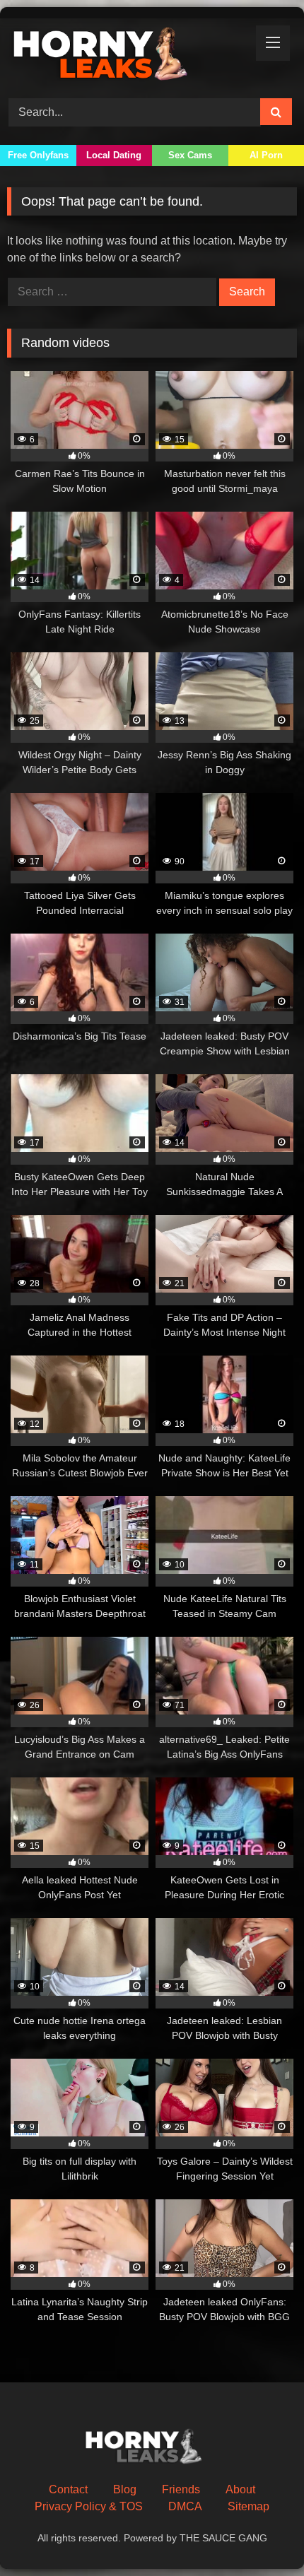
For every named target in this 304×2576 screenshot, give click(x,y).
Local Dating (114, 155)
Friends (181, 2489)
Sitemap (249, 2506)
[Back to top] (260, 2534)
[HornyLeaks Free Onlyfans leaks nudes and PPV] (124, 56)
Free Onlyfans (38, 155)
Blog (125, 2489)
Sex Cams (190, 155)
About (240, 2489)
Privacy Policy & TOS (89, 2506)
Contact (68, 2489)
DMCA (185, 2506)
